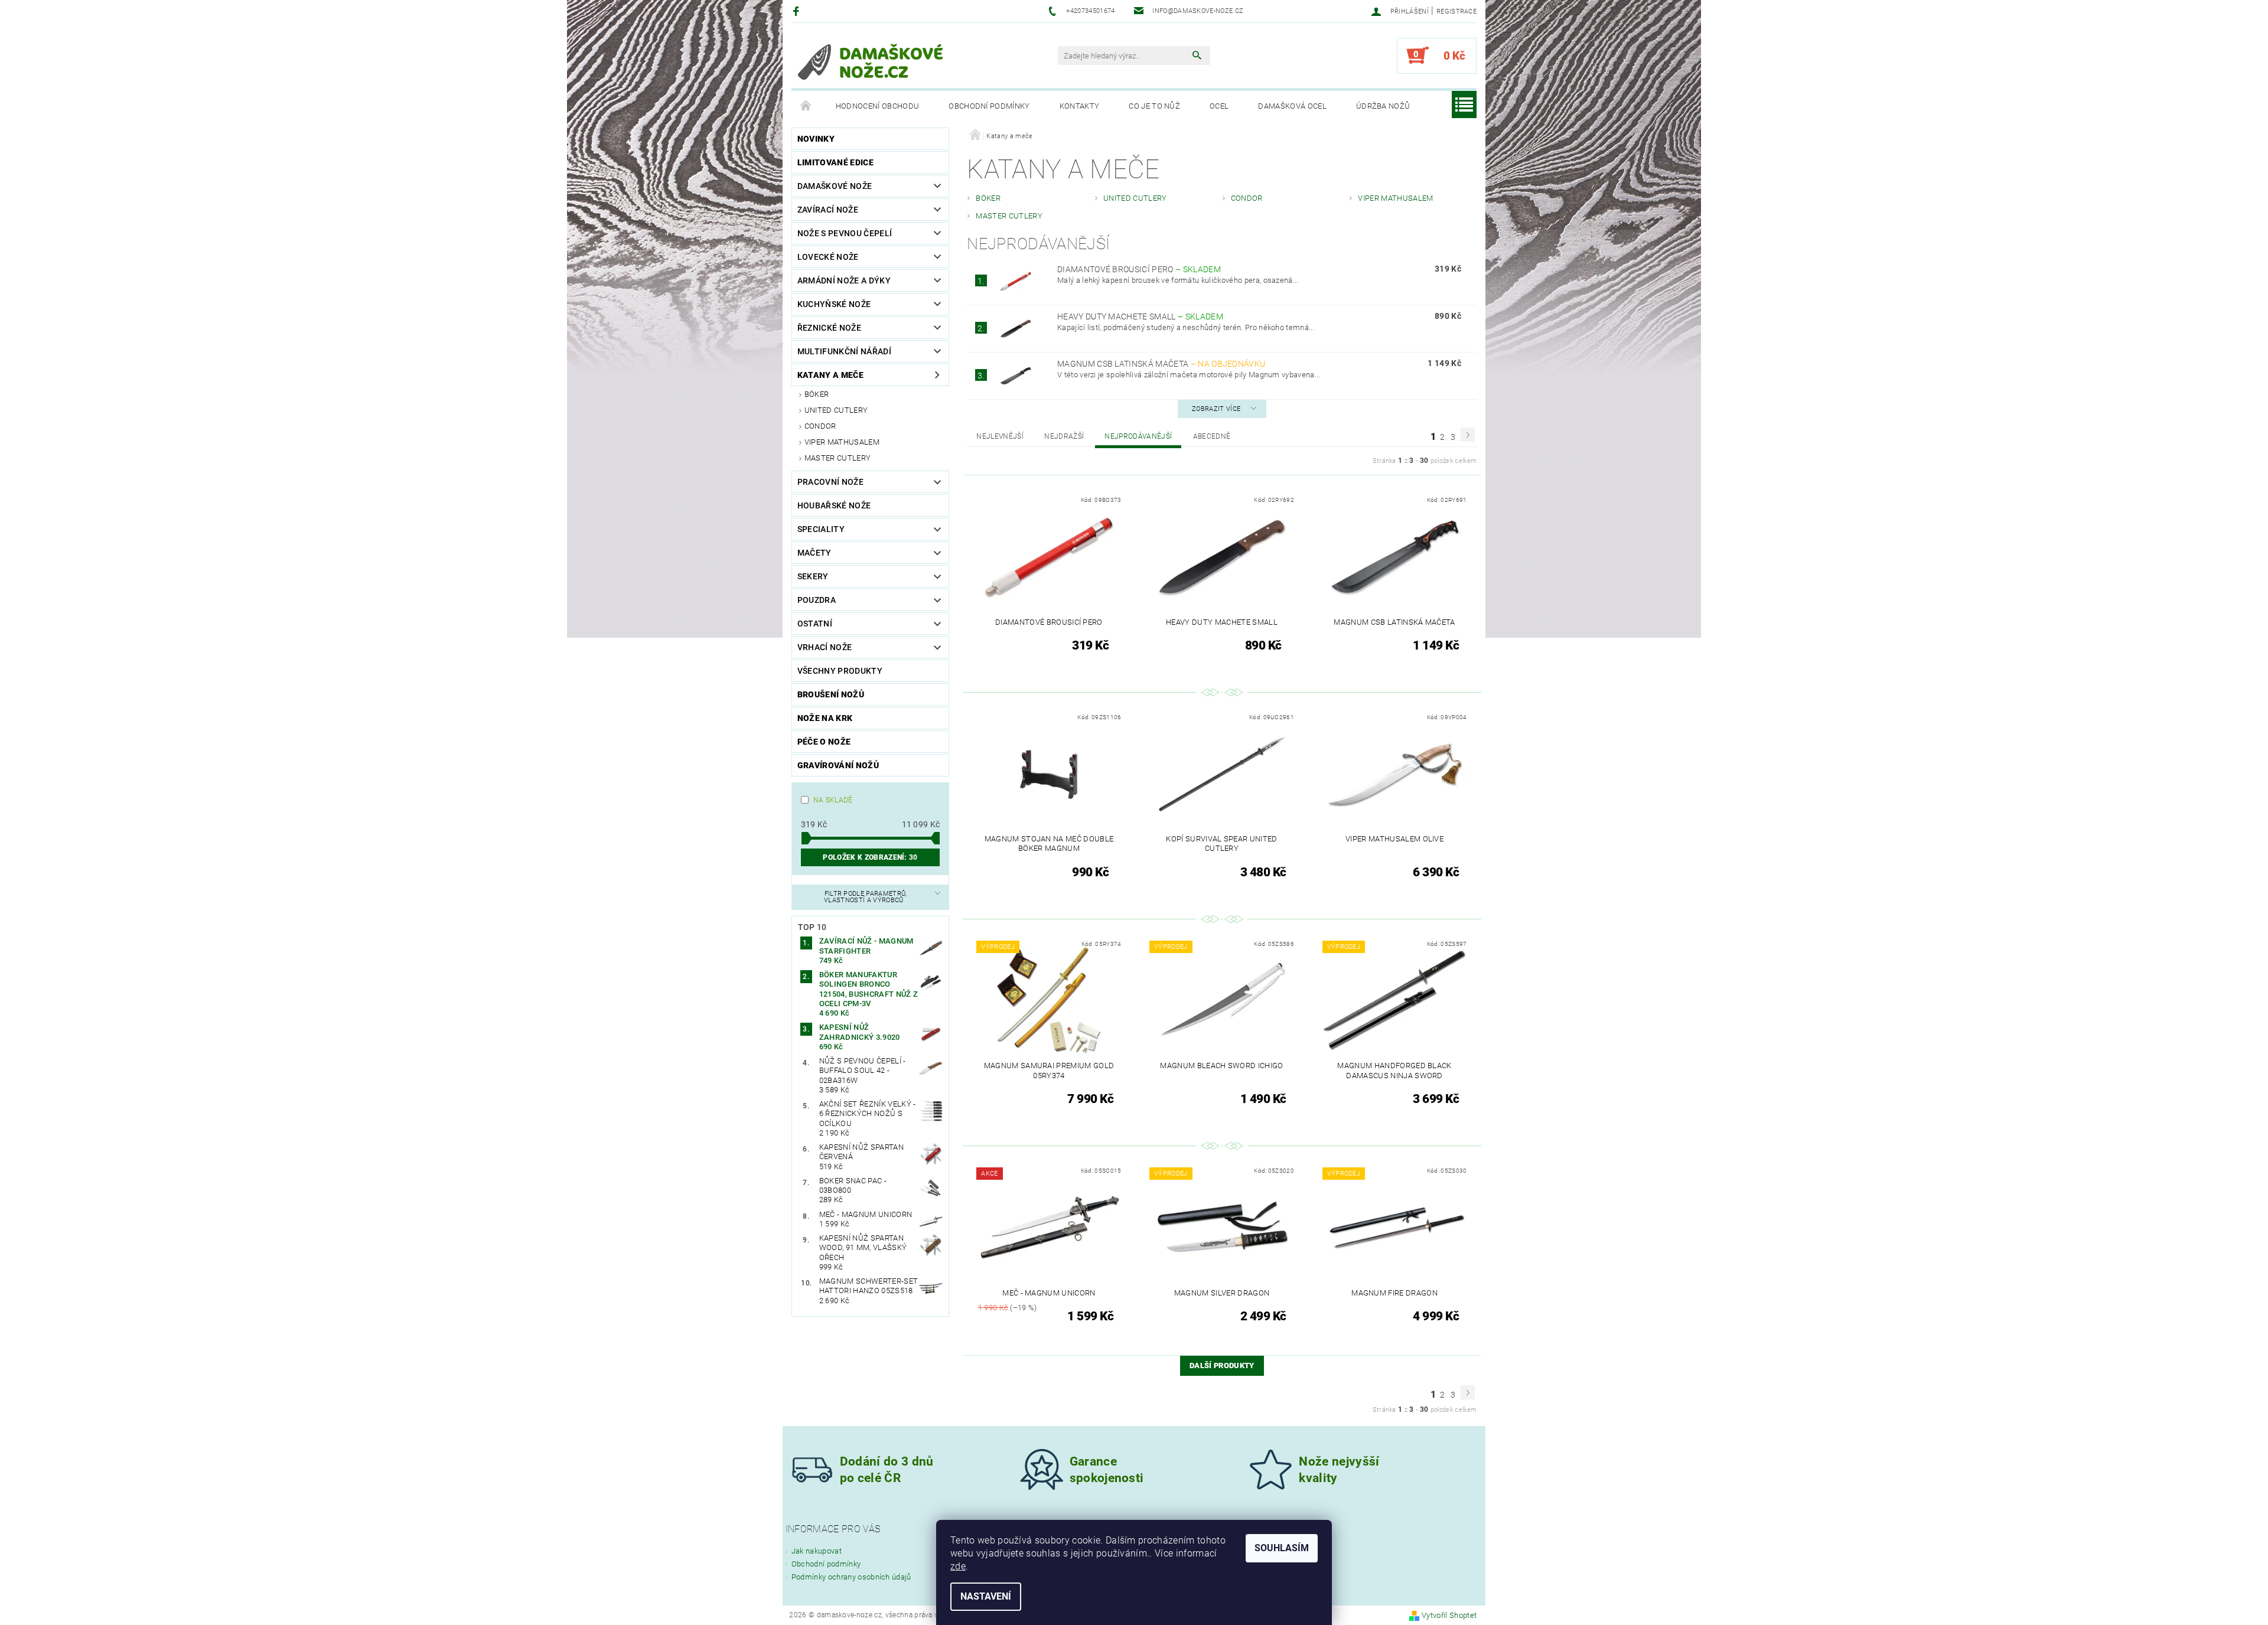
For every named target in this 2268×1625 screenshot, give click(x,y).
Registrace (1456, 12)
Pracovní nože (830, 482)
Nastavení (986, 1596)
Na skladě (833, 800)
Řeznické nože (829, 328)
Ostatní (815, 624)
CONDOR (820, 426)
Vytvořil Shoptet (1449, 1615)
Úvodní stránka (806, 106)
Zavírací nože (828, 210)
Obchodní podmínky (989, 106)
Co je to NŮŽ (1154, 106)
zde (958, 1566)
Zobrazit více (1216, 409)
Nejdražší (1064, 436)
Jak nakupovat (817, 1551)
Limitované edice (835, 162)
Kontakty (1080, 106)
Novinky (816, 139)
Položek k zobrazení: (870, 857)
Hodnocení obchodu (877, 106)
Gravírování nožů (838, 765)
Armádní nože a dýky (844, 280)
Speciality (821, 529)
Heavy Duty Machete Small (1140, 316)
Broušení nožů (831, 694)
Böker (817, 394)
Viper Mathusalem (842, 442)
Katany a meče (830, 375)
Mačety (814, 553)
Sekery (813, 576)
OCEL (1219, 106)
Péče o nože (824, 742)
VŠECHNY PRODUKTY (840, 671)
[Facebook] (798, 11)
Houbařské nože (834, 505)
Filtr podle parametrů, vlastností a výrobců (866, 897)
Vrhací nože (825, 647)
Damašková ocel (1292, 106)
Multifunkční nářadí (844, 351)
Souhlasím (1282, 1548)
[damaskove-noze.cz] (871, 61)
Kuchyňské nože (834, 304)
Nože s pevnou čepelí (845, 233)
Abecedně (1212, 436)
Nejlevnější (1000, 436)
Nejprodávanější (1138, 436)
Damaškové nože (835, 186)
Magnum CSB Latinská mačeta (1161, 364)
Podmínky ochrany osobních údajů (851, 1577)
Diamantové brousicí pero (1139, 269)
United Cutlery (836, 410)
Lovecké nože (828, 257)
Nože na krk (825, 718)
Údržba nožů (1383, 106)
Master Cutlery (838, 458)
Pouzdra (817, 600)
